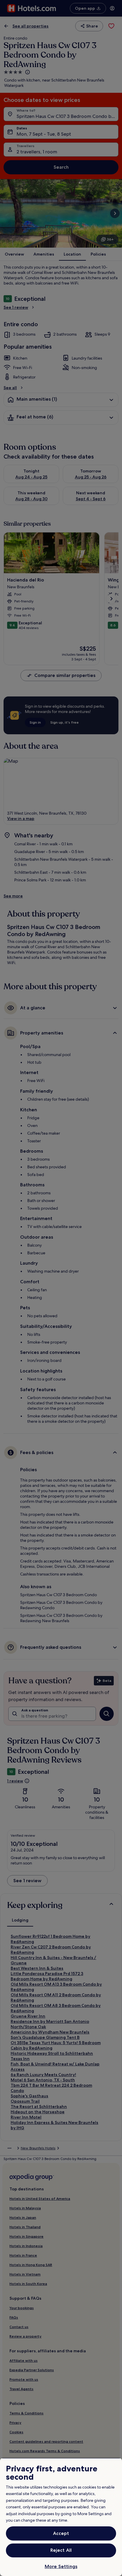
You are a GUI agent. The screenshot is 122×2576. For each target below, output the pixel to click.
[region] (61, 2517)
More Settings (61, 2566)
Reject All (61, 2550)
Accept (61, 2533)
